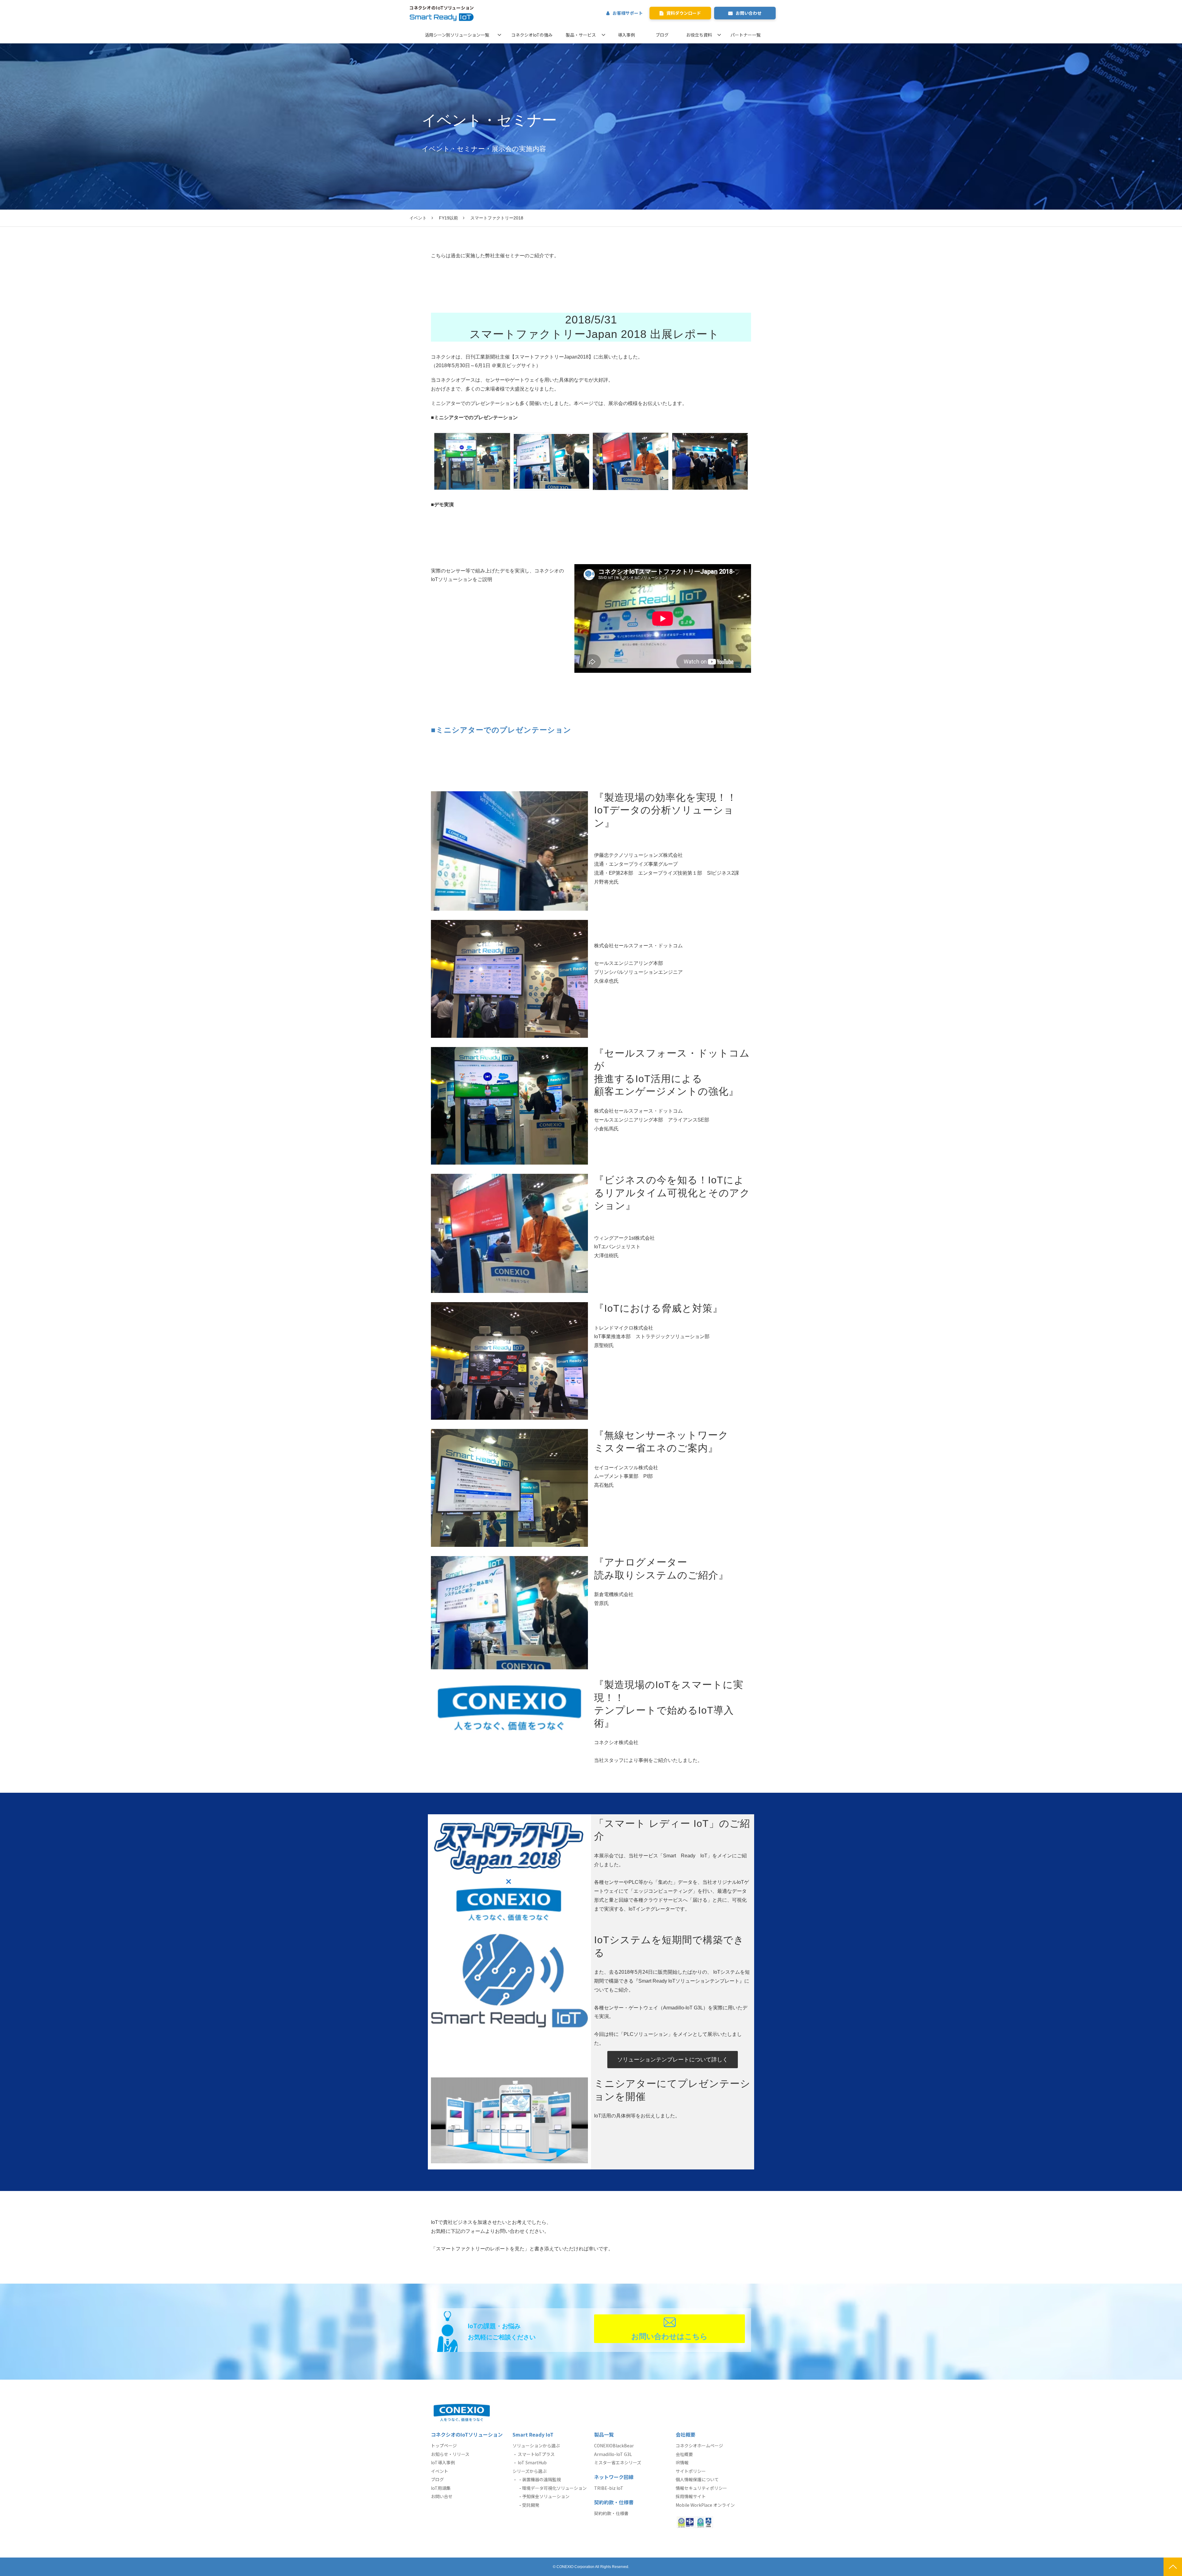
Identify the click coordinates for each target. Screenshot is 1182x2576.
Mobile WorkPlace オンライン (705, 2505)
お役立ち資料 (699, 35)
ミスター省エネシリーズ (618, 2462)
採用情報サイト (691, 2496)
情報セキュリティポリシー (701, 2488)
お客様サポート (628, 13)
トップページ (444, 2446)
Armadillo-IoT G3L (613, 2454)
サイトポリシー (691, 2471)
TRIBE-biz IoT (609, 2488)
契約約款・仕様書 (611, 2513)
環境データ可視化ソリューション (554, 2488)
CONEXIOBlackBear (614, 2446)
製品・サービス (581, 35)
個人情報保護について (697, 2479)
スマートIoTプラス (536, 2454)
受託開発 (531, 2505)
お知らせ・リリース (450, 2454)
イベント (418, 218)
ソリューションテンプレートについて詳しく (673, 2060)
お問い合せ (442, 2496)
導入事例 (626, 35)
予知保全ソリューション (546, 2496)
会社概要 (684, 2454)
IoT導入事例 (443, 2462)
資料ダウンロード (684, 13)
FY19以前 (448, 218)
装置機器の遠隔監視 (541, 2479)
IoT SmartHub (532, 2462)
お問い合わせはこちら (669, 2336)
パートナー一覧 (746, 35)
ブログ (662, 35)
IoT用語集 (441, 2488)
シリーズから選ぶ (530, 2471)
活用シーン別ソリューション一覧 (457, 35)
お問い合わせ (749, 13)
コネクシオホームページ (699, 2446)
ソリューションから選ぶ (536, 2446)
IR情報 (682, 2462)
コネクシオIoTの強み (532, 35)
